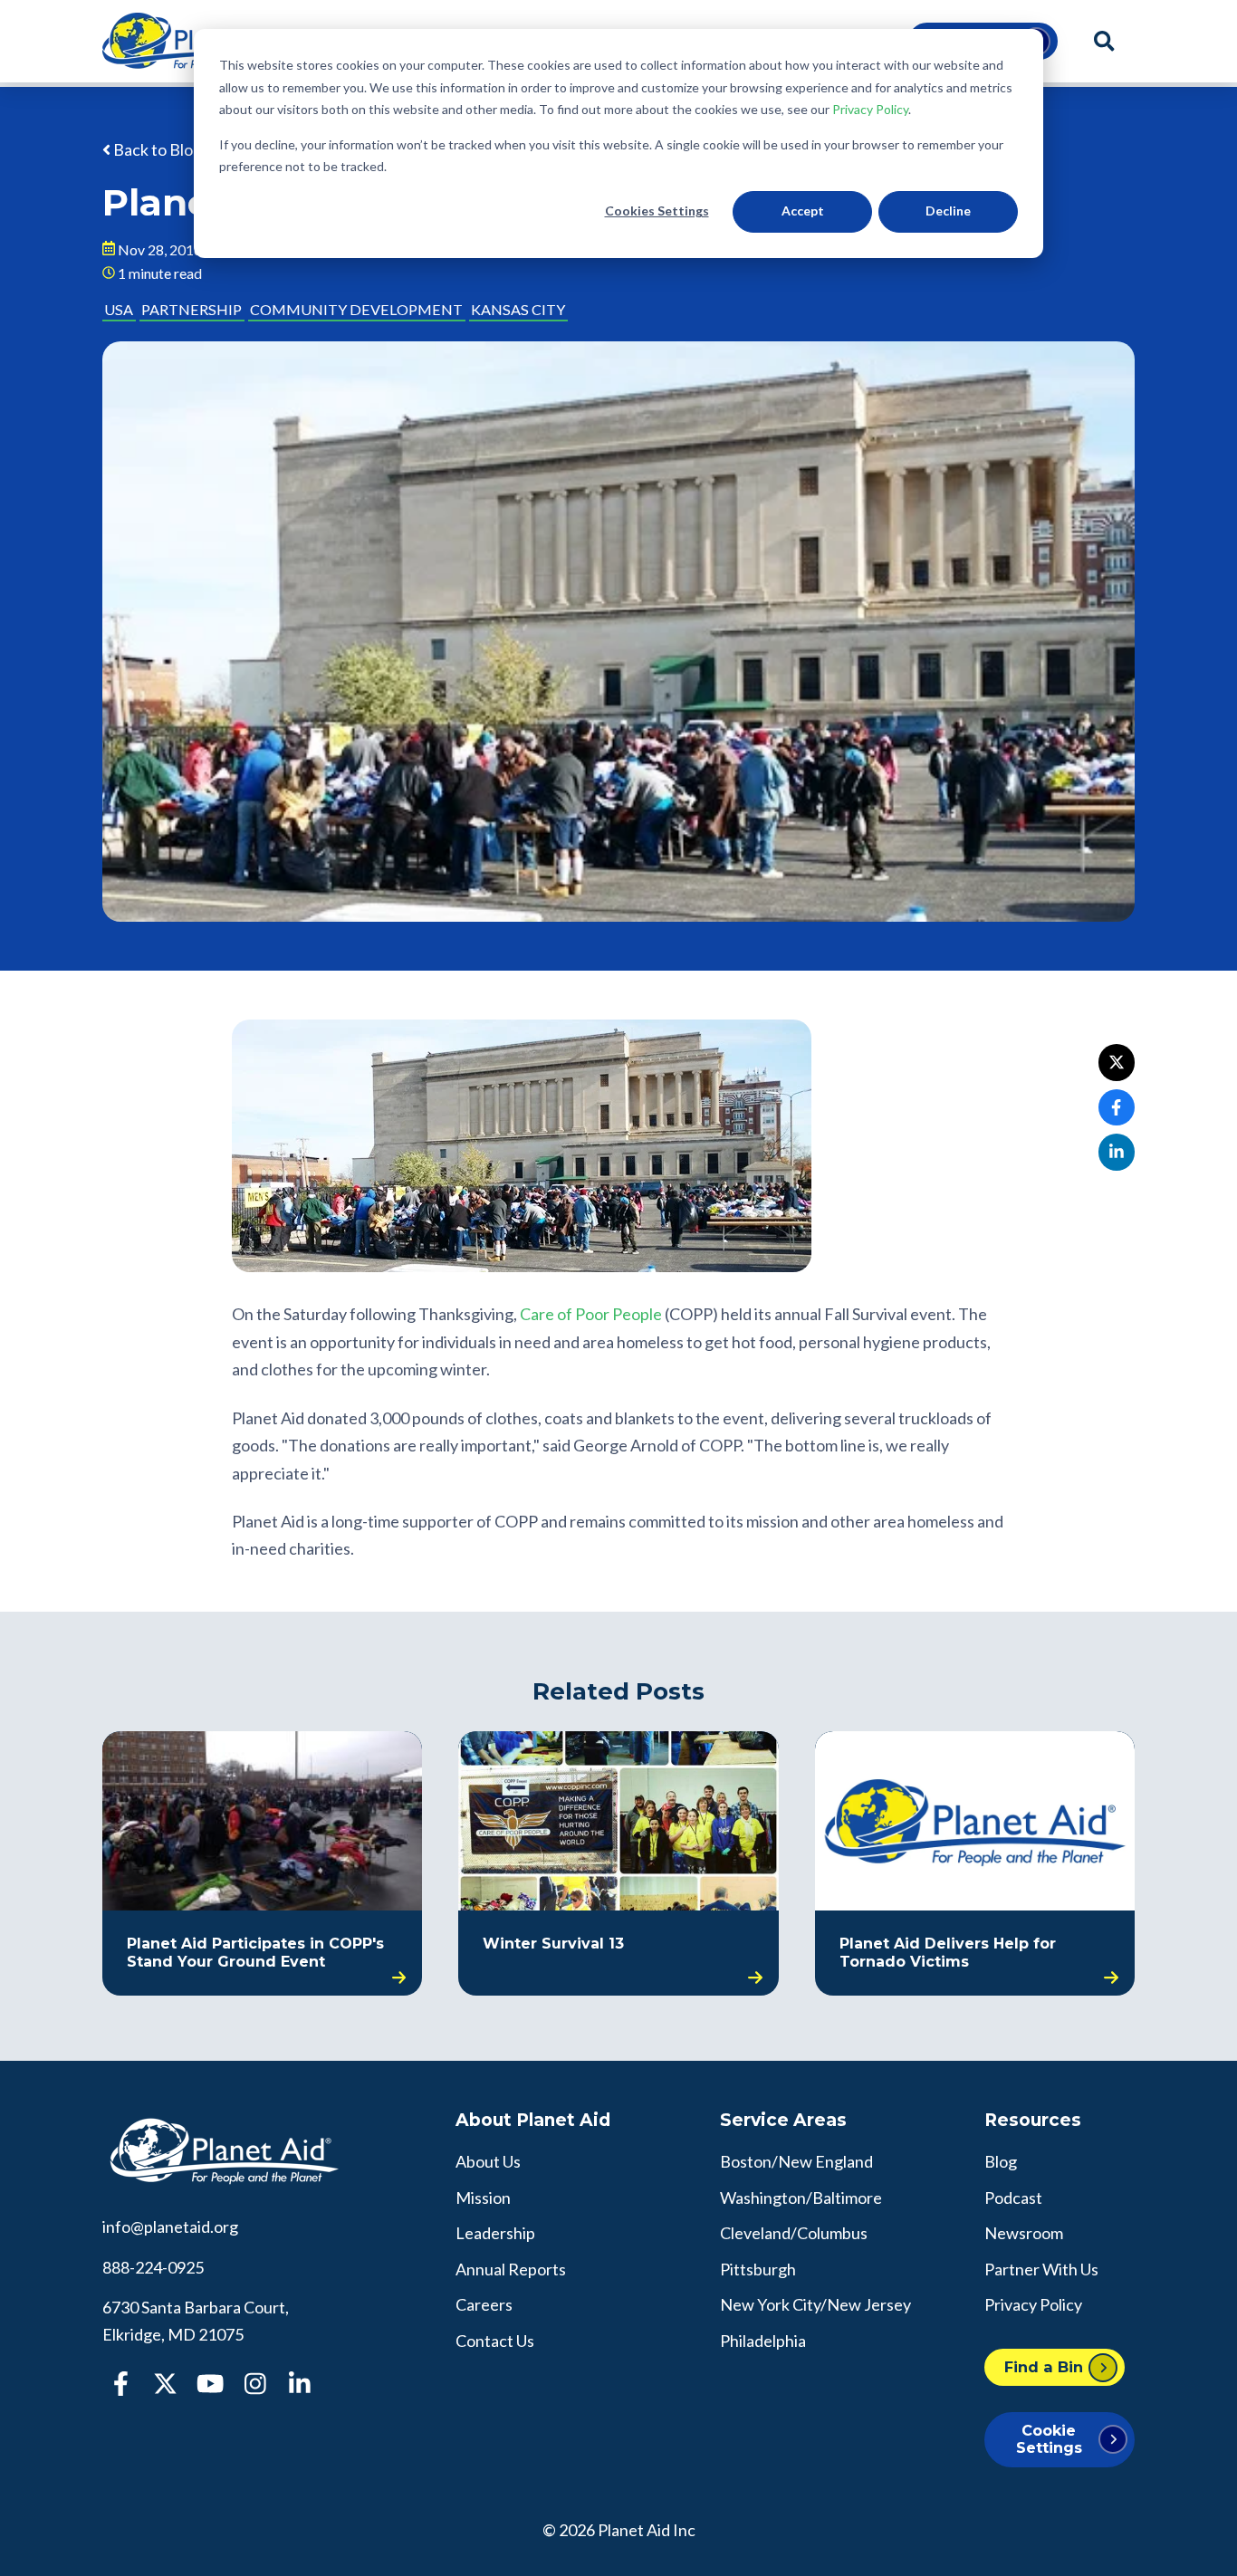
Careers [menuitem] (484, 2304)
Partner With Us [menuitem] (1041, 2269)
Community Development (356, 309)
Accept (803, 211)
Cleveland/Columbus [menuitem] (794, 2233)
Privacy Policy (870, 109)
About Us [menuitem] (488, 2161)
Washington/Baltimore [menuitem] (801, 2198)
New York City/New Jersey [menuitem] (815, 2304)
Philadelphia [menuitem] (763, 2341)
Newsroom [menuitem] (1024, 2233)
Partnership (192, 309)
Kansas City (518, 309)
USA (119, 309)
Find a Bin (1044, 2367)
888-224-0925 (153, 2267)
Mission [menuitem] (483, 2198)
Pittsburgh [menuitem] (758, 2269)
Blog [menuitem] (1001, 2161)
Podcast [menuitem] (1013, 2198)
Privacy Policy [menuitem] (1033, 2304)
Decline (948, 211)
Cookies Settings (657, 211)
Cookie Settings (1049, 2439)
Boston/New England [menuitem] (796, 2161)
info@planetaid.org (170, 2226)
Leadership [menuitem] (495, 2233)
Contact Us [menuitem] (495, 2341)
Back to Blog (156, 149)
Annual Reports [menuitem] (511, 2269)
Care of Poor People (591, 1314)
